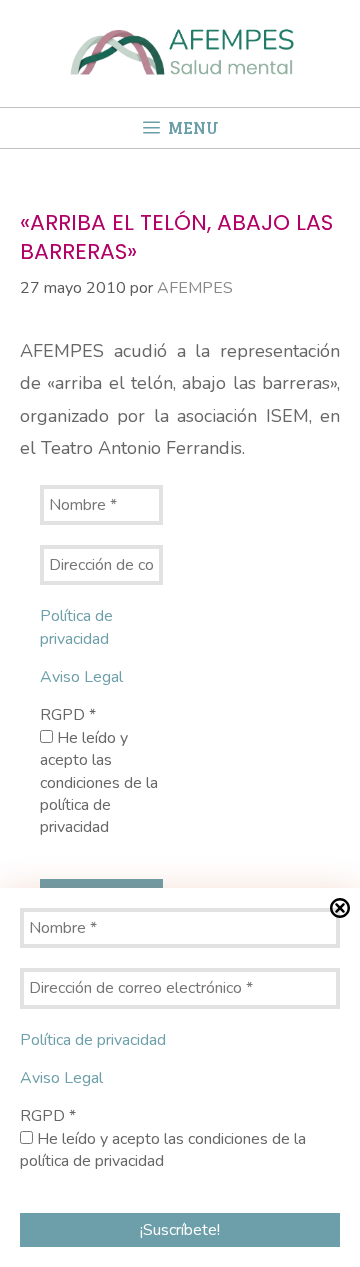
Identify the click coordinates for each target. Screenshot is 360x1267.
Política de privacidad (76, 627)
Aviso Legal (81, 677)
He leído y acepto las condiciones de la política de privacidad (99, 783)
